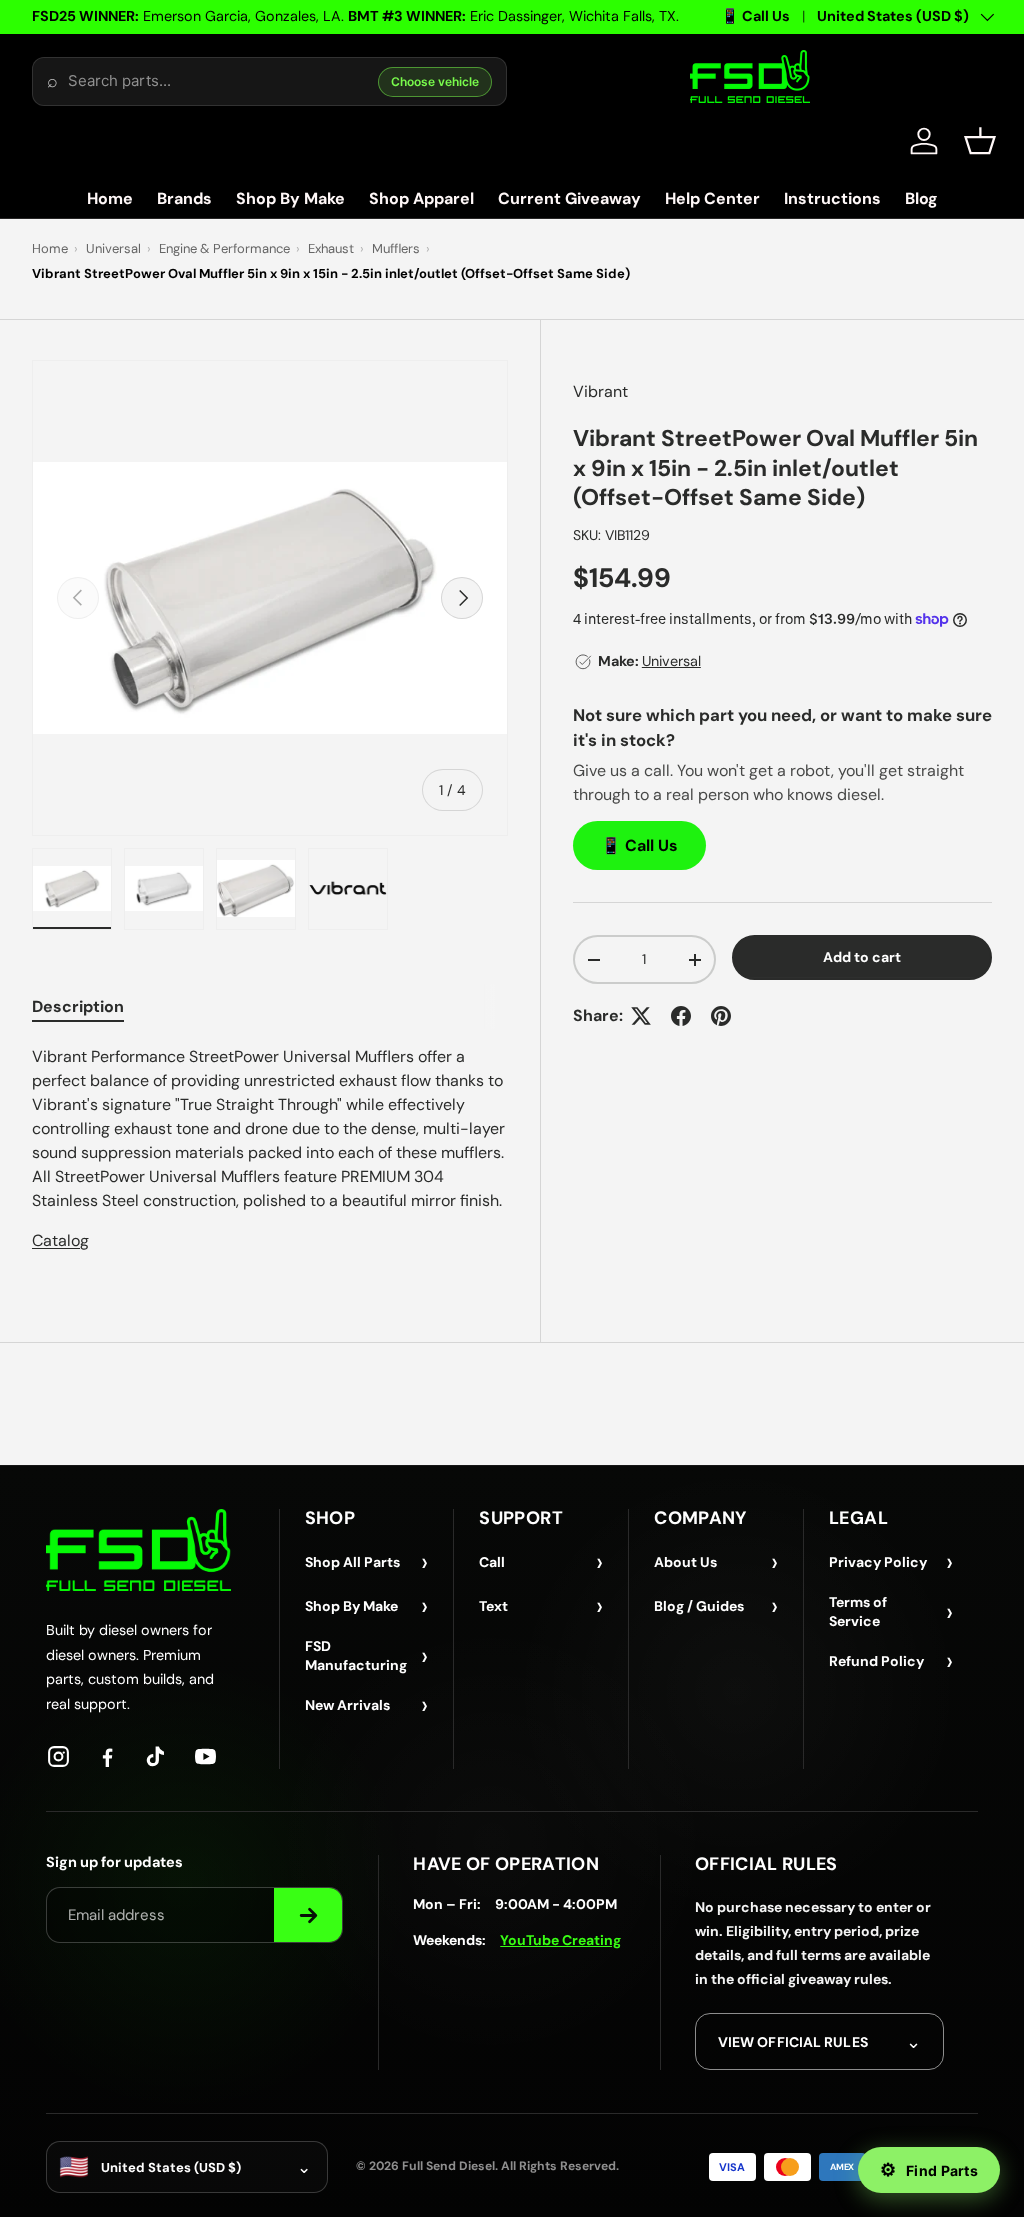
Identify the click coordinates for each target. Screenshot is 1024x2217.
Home (110, 198)
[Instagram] (58, 1756)
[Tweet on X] (641, 1016)
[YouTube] (205, 1756)
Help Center (712, 198)
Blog (921, 198)
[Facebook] (107, 1756)
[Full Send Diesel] (138, 1549)
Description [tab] (78, 1006)
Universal (113, 248)
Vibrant (600, 391)
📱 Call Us (755, 16)
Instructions (832, 198)
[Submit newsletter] (308, 1915)
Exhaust (331, 248)
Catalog (60, 1240)
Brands (184, 198)
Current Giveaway (569, 198)
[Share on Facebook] (681, 1016)
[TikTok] (156, 1756)
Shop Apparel (421, 198)
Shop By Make (290, 198)
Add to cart (862, 957)
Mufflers (396, 248)
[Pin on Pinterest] (721, 1016)
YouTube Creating (560, 1940)
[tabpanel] (270, 1149)
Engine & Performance (224, 248)
